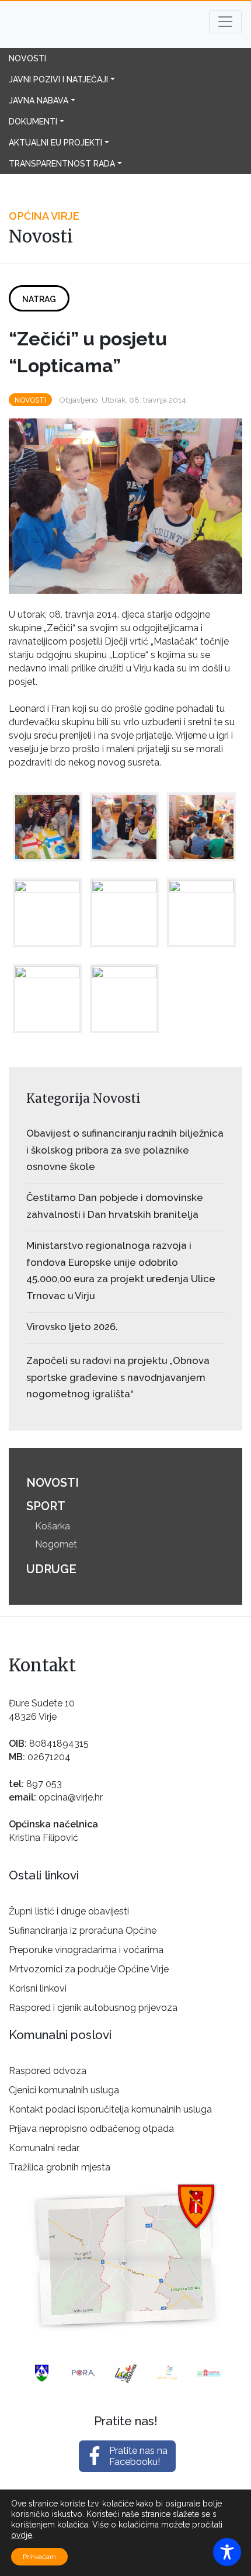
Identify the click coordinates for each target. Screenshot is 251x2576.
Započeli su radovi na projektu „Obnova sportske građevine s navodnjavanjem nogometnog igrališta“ (118, 1377)
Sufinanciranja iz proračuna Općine (83, 1931)
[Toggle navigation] (225, 22)
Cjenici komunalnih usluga (64, 2090)
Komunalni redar (44, 2148)
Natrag (39, 299)
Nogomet (56, 1544)
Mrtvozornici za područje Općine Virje (89, 1969)
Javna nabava (39, 101)
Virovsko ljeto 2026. (72, 1327)
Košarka (53, 1526)
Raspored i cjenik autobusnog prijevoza (93, 2008)
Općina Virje (82, 25)
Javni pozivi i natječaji (58, 79)
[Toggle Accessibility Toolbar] (227, 2552)
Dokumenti (33, 122)
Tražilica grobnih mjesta (60, 2167)
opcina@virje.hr (71, 1797)
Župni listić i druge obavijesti (69, 1911)
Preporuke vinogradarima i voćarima (86, 1950)
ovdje (22, 2535)
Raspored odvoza (48, 2071)
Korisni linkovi (38, 1988)
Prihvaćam (39, 2557)
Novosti (27, 58)
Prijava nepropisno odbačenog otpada (91, 2129)
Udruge (51, 1569)
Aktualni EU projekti (55, 143)
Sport (46, 1506)
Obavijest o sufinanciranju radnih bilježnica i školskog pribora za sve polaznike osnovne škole (125, 1150)
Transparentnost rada (62, 164)
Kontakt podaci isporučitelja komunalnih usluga (110, 2109)
